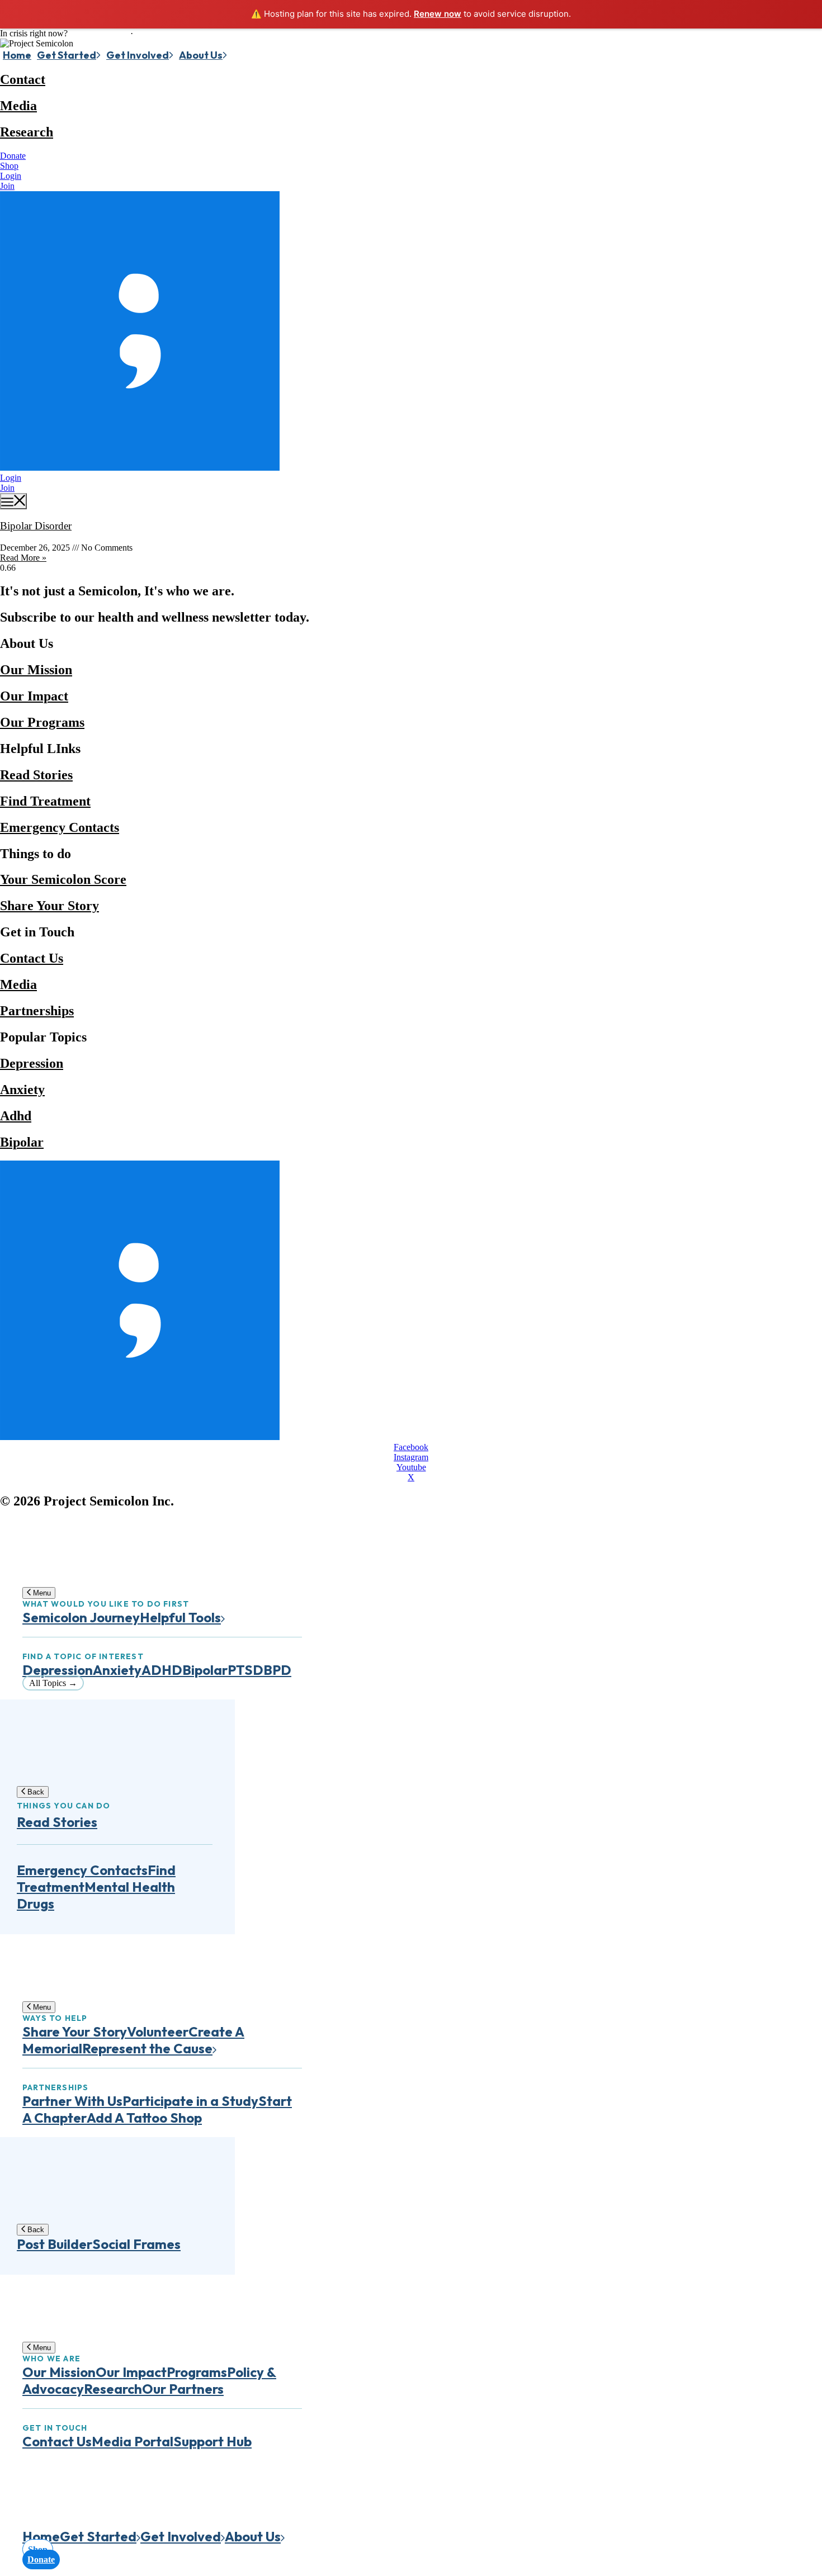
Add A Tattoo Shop (144, 2118)
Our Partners (183, 2389)
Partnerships (37, 1011)
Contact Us (32, 958)
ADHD (162, 1670)
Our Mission (36, 670)
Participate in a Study (190, 2101)
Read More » (23, 558)
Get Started (67, 55)
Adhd (16, 1116)
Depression (32, 1063)
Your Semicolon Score (63, 879)
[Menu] (13, 501)
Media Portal (133, 2441)
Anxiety (22, 1090)
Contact (23, 79)
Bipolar (22, 1142)
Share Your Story (49, 906)
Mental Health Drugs (96, 1895)
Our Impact (34, 696)
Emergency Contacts (60, 827)
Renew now (438, 14)
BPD (277, 1670)
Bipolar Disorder (36, 526)
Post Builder (55, 2244)
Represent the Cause (147, 2048)
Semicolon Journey (81, 1617)
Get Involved (138, 55)
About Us (201, 55)
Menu (41, 1593)
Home (17, 55)
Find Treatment (45, 801)
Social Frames (136, 2244)
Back (35, 1792)
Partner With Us (72, 2101)
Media (18, 106)
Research (27, 132)
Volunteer (158, 2032)
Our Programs (42, 722)
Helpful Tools (180, 1617)
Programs (197, 2372)
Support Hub (212, 2441)
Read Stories (36, 775)
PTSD (245, 1670)
